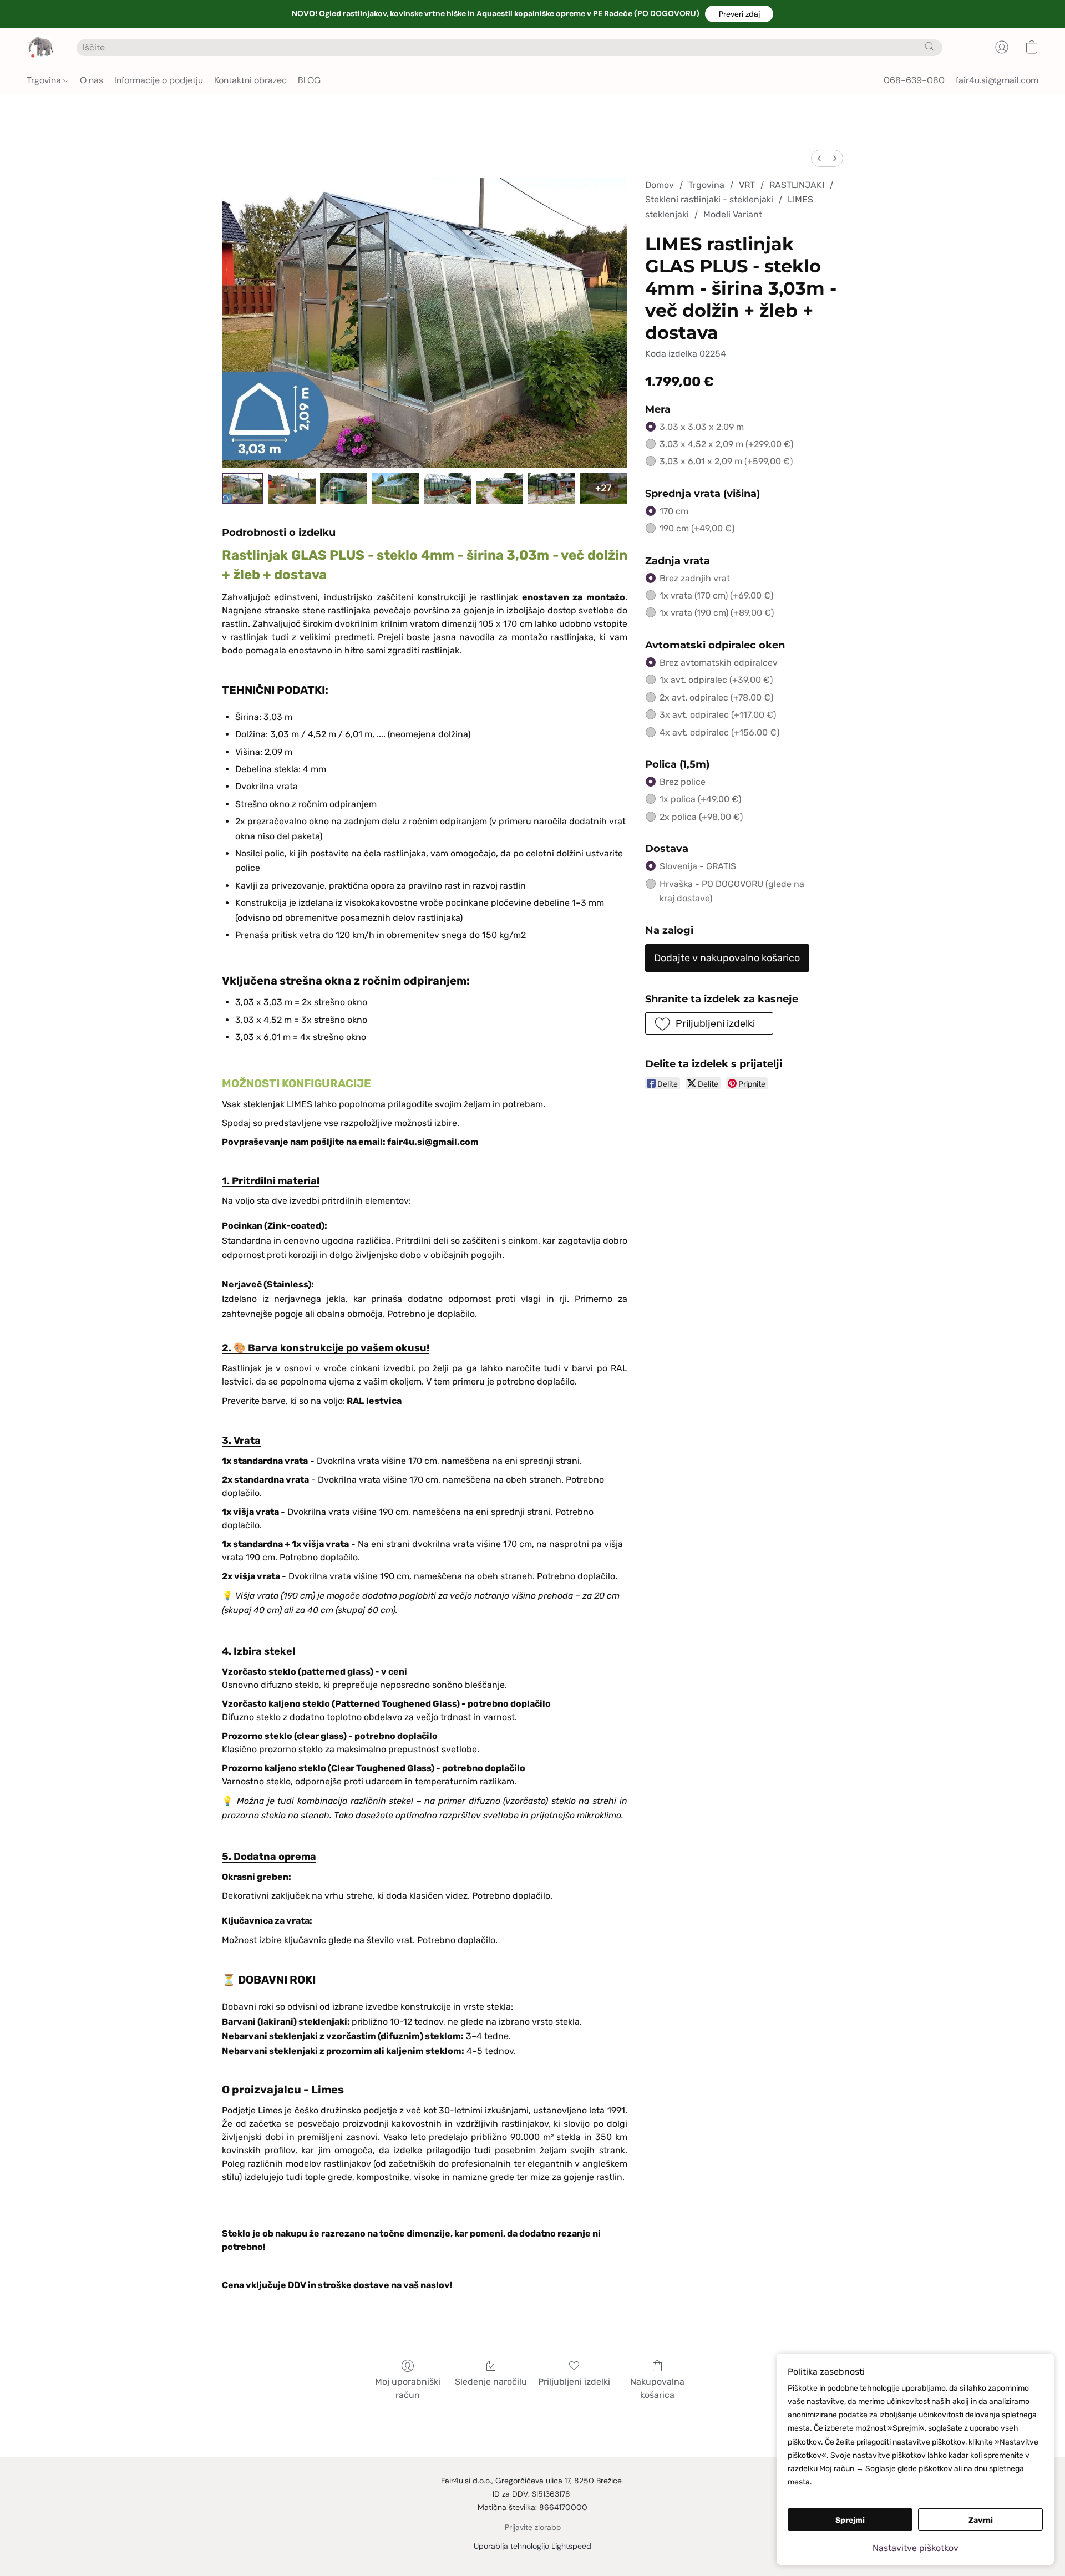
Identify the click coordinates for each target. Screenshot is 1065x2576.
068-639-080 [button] (914, 80)
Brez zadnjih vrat (695, 578)
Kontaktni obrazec (250, 80)
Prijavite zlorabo (533, 2527)
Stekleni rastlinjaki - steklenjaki (709, 199)
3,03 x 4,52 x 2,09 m (726, 444)
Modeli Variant (733, 214)
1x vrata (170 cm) (716, 595)
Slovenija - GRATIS (698, 866)
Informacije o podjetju (159, 80)
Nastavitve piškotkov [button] (916, 2548)
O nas (92, 80)
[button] (739, 14)
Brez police (683, 782)
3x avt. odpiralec (718, 715)
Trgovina (45, 80)
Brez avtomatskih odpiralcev (719, 663)
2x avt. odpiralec (716, 698)
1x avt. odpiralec (716, 680)
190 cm (697, 528)
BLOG (309, 80)
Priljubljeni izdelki (574, 2382)
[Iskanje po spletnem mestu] (930, 47)
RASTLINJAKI (797, 185)
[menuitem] (819, 158)
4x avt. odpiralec (719, 732)
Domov (660, 185)
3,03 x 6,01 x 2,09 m (726, 461)
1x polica (700, 799)
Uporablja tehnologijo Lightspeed (532, 2546)
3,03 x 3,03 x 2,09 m (702, 427)
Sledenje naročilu (491, 2382)
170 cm (674, 511)
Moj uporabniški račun (408, 2388)
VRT (747, 185)
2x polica (701, 817)
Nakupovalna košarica (657, 2388)
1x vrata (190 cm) (717, 613)
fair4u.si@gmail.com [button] (997, 80)
